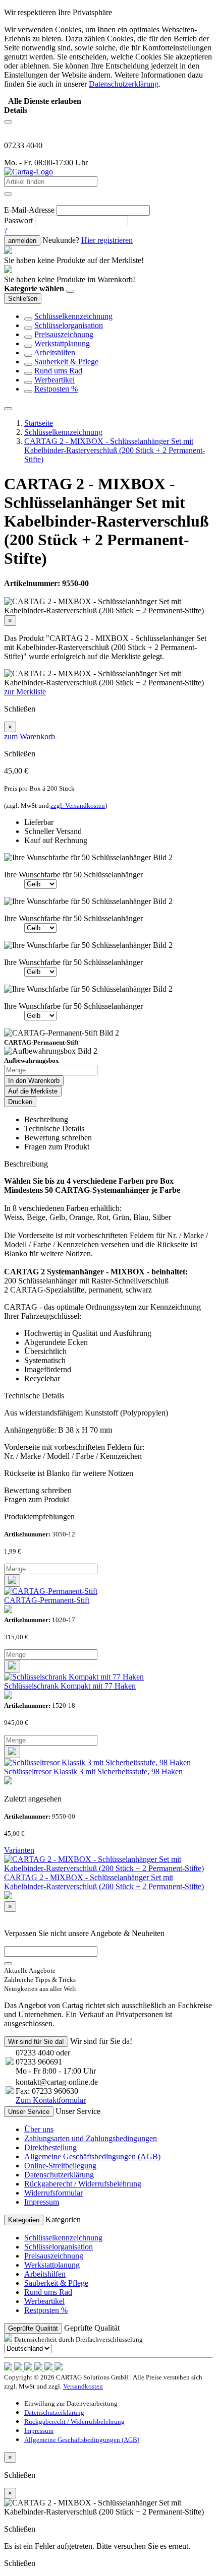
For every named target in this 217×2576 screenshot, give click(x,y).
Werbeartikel (55, 380)
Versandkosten (83, 2386)
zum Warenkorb (30, 736)
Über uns (39, 2129)
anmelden (22, 241)
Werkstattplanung (62, 343)
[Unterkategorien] (28, 319)
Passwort (18, 220)
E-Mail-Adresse (29, 210)
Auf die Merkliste (33, 1091)
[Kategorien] (8, 122)
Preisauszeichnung (64, 334)
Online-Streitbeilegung (60, 2166)
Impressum (42, 2202)
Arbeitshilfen (55, 352)
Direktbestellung (50, 2147)
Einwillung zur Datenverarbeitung (71, 2403)
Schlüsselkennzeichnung (73, 316)
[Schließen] (70, 291)
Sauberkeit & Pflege (66, 362)
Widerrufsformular (53, 2193)
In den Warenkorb (34, 1081)
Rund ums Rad (58, 371)
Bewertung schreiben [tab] (58, 1138)
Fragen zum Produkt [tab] (57, 1147)
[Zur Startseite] (29, 172)
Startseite (39, 423)
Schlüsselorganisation (69, 325)
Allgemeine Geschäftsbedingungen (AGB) (92, 2156)
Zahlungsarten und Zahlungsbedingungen (91, 2138)
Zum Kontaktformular (51, 2100)
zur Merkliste (25, 692)
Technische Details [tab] (54, 1129)
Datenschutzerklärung (59, 2175)
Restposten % (56, 389)
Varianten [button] (19, 1850)
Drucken (20, 1102)
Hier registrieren (107, 240)
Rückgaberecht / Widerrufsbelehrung (83, 2184)
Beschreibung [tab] (46, 1119)
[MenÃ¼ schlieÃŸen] (8, 409)
